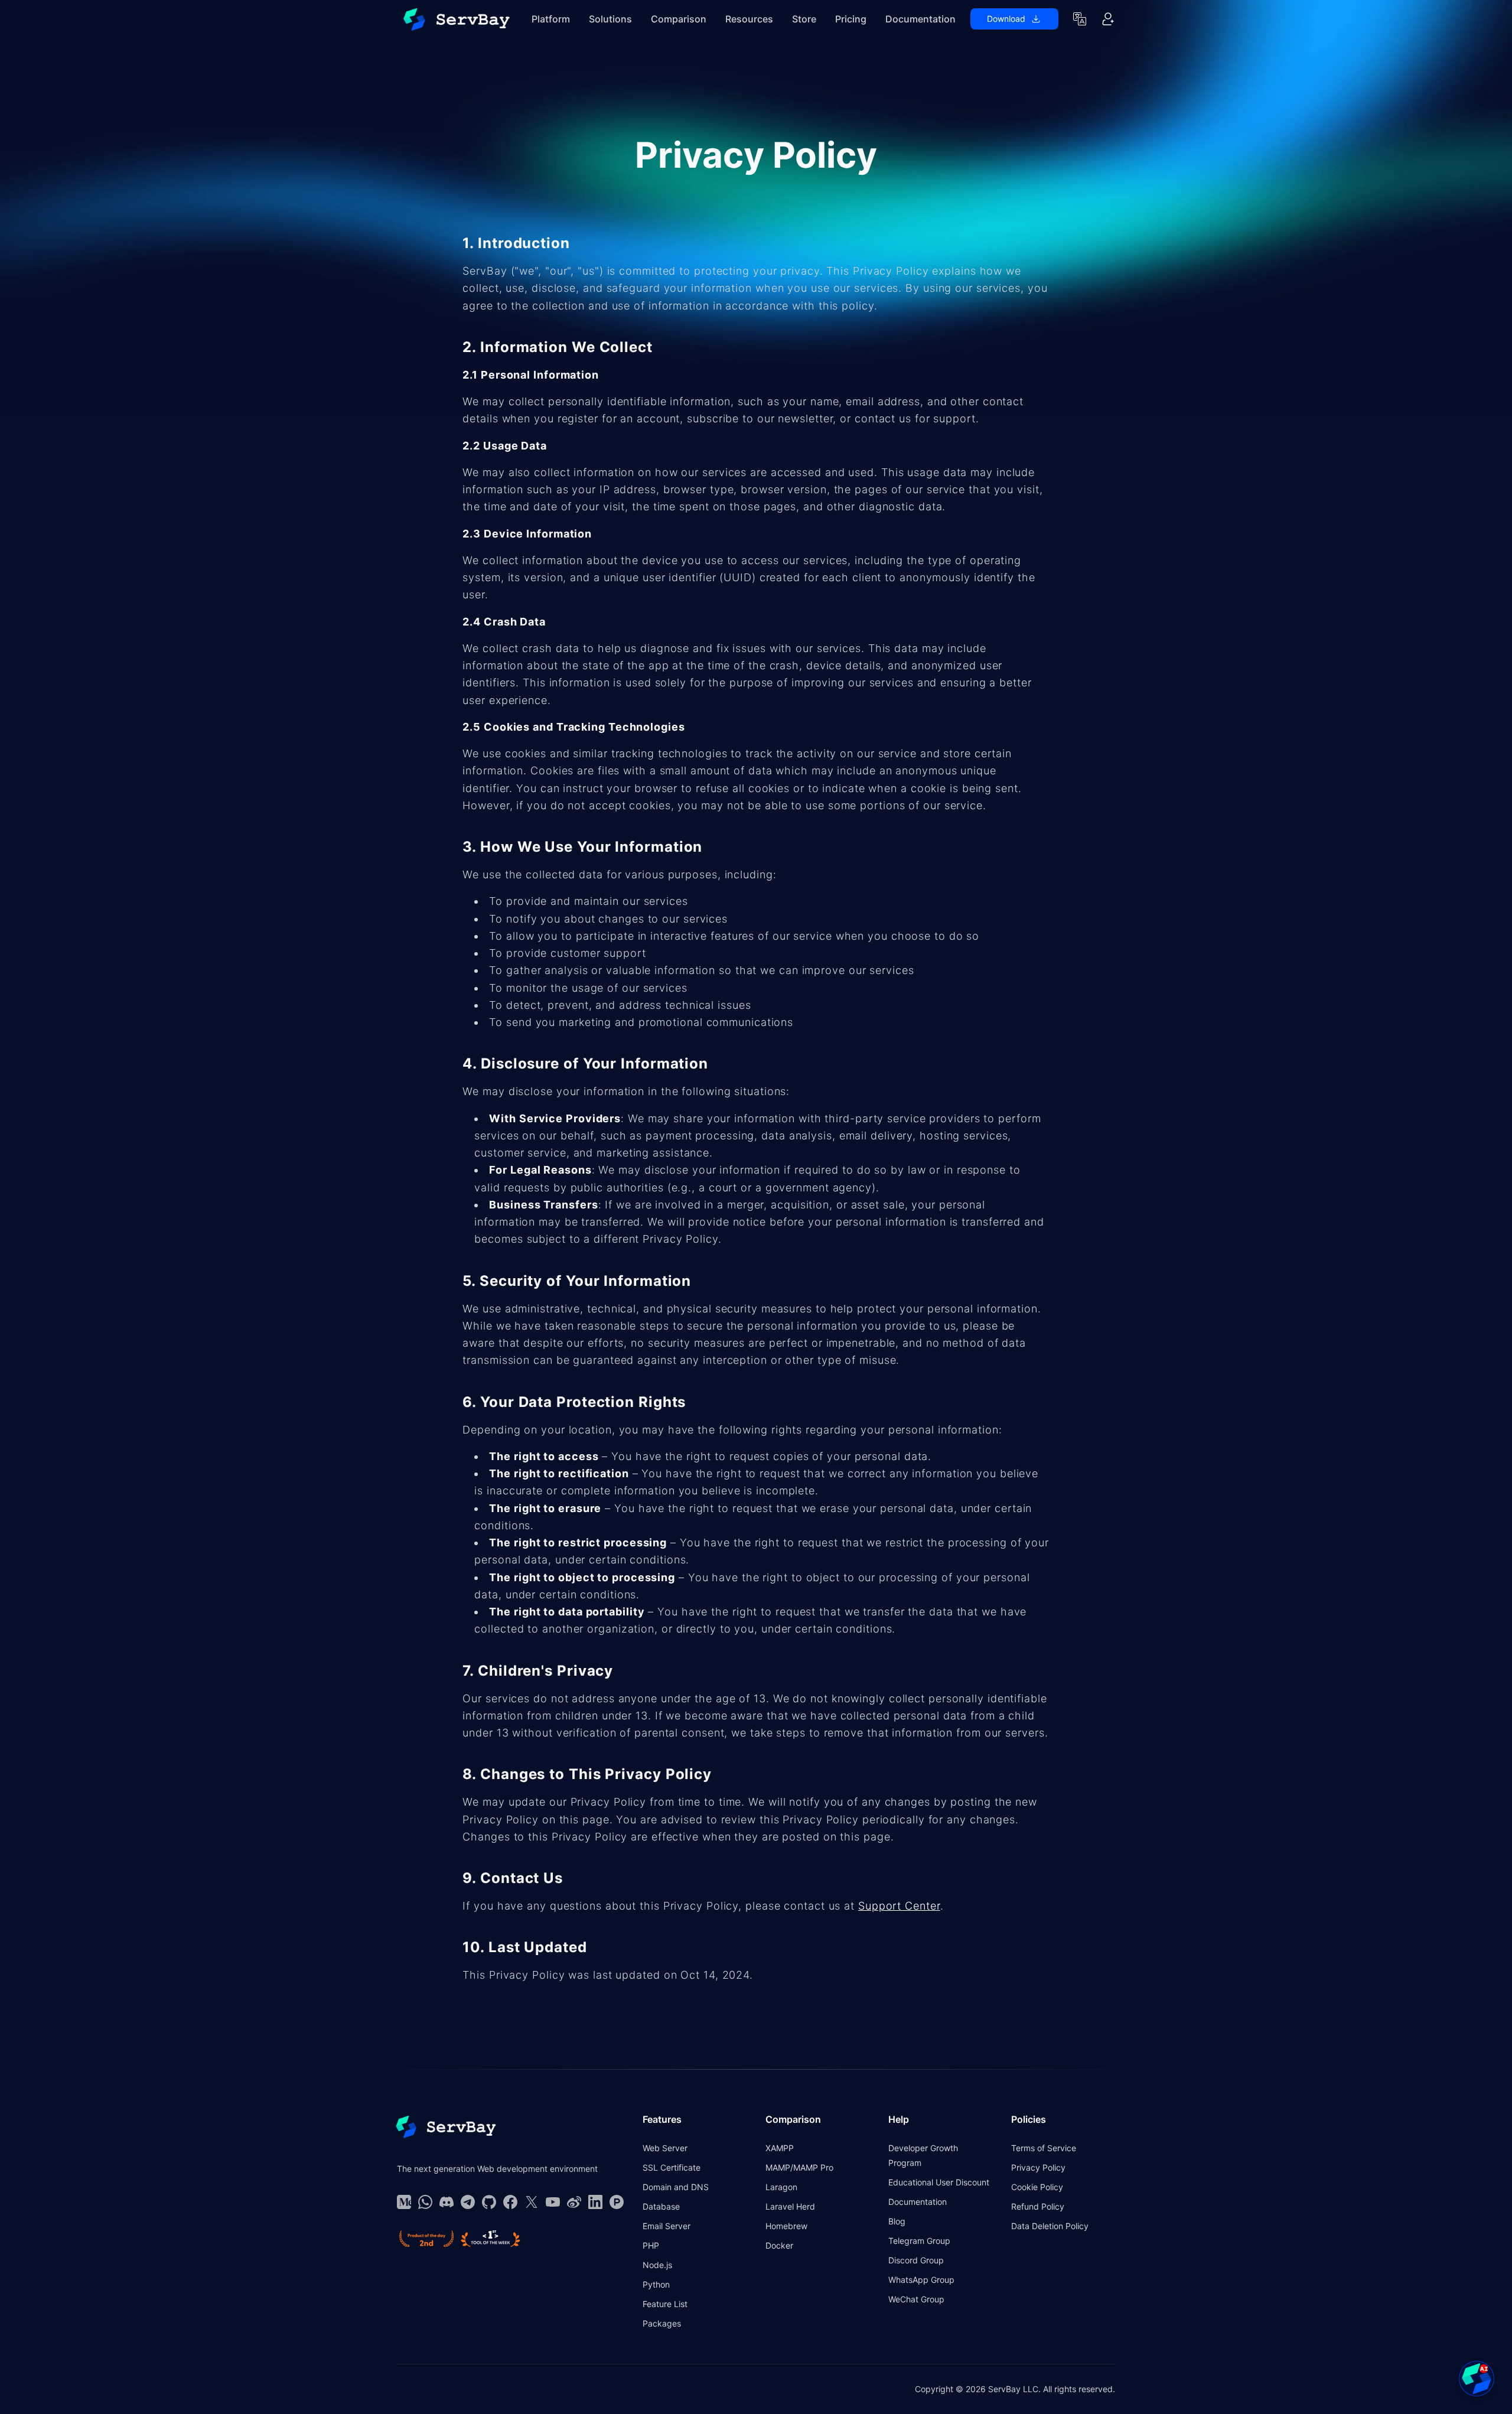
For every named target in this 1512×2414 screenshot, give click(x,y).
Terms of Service (1044, 2148)
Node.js (657, 2265)
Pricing (851, 19)
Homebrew (786, 2226)
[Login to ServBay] (1108, 19)
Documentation (920, 19)
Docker (779, 2245)
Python (656, 2284)
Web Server (665, 2148)
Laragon (781, 2187)
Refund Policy (1038, 2206)
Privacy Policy (1038, 2167)
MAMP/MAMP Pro (799, 2167)
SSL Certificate (672, 2167)
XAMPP (780, 2148)
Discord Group (916, 2260)
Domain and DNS (676, 2187)
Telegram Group (919, 2241)
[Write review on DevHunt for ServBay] (491, 2239)
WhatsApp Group (921, 2280)
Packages (662, 2323)
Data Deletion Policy (1050, 2226)
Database (661, 2206)
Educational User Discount (939, 2182)
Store (804, 19)
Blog (897, 2221)
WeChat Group (916, 2299)
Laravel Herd (790, 2206)
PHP (651, 2245)
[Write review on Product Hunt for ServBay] (426, 2239)
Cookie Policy (1037, 2187)
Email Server (667, 2226)
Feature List (665, 2304)
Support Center (899, 1906)
